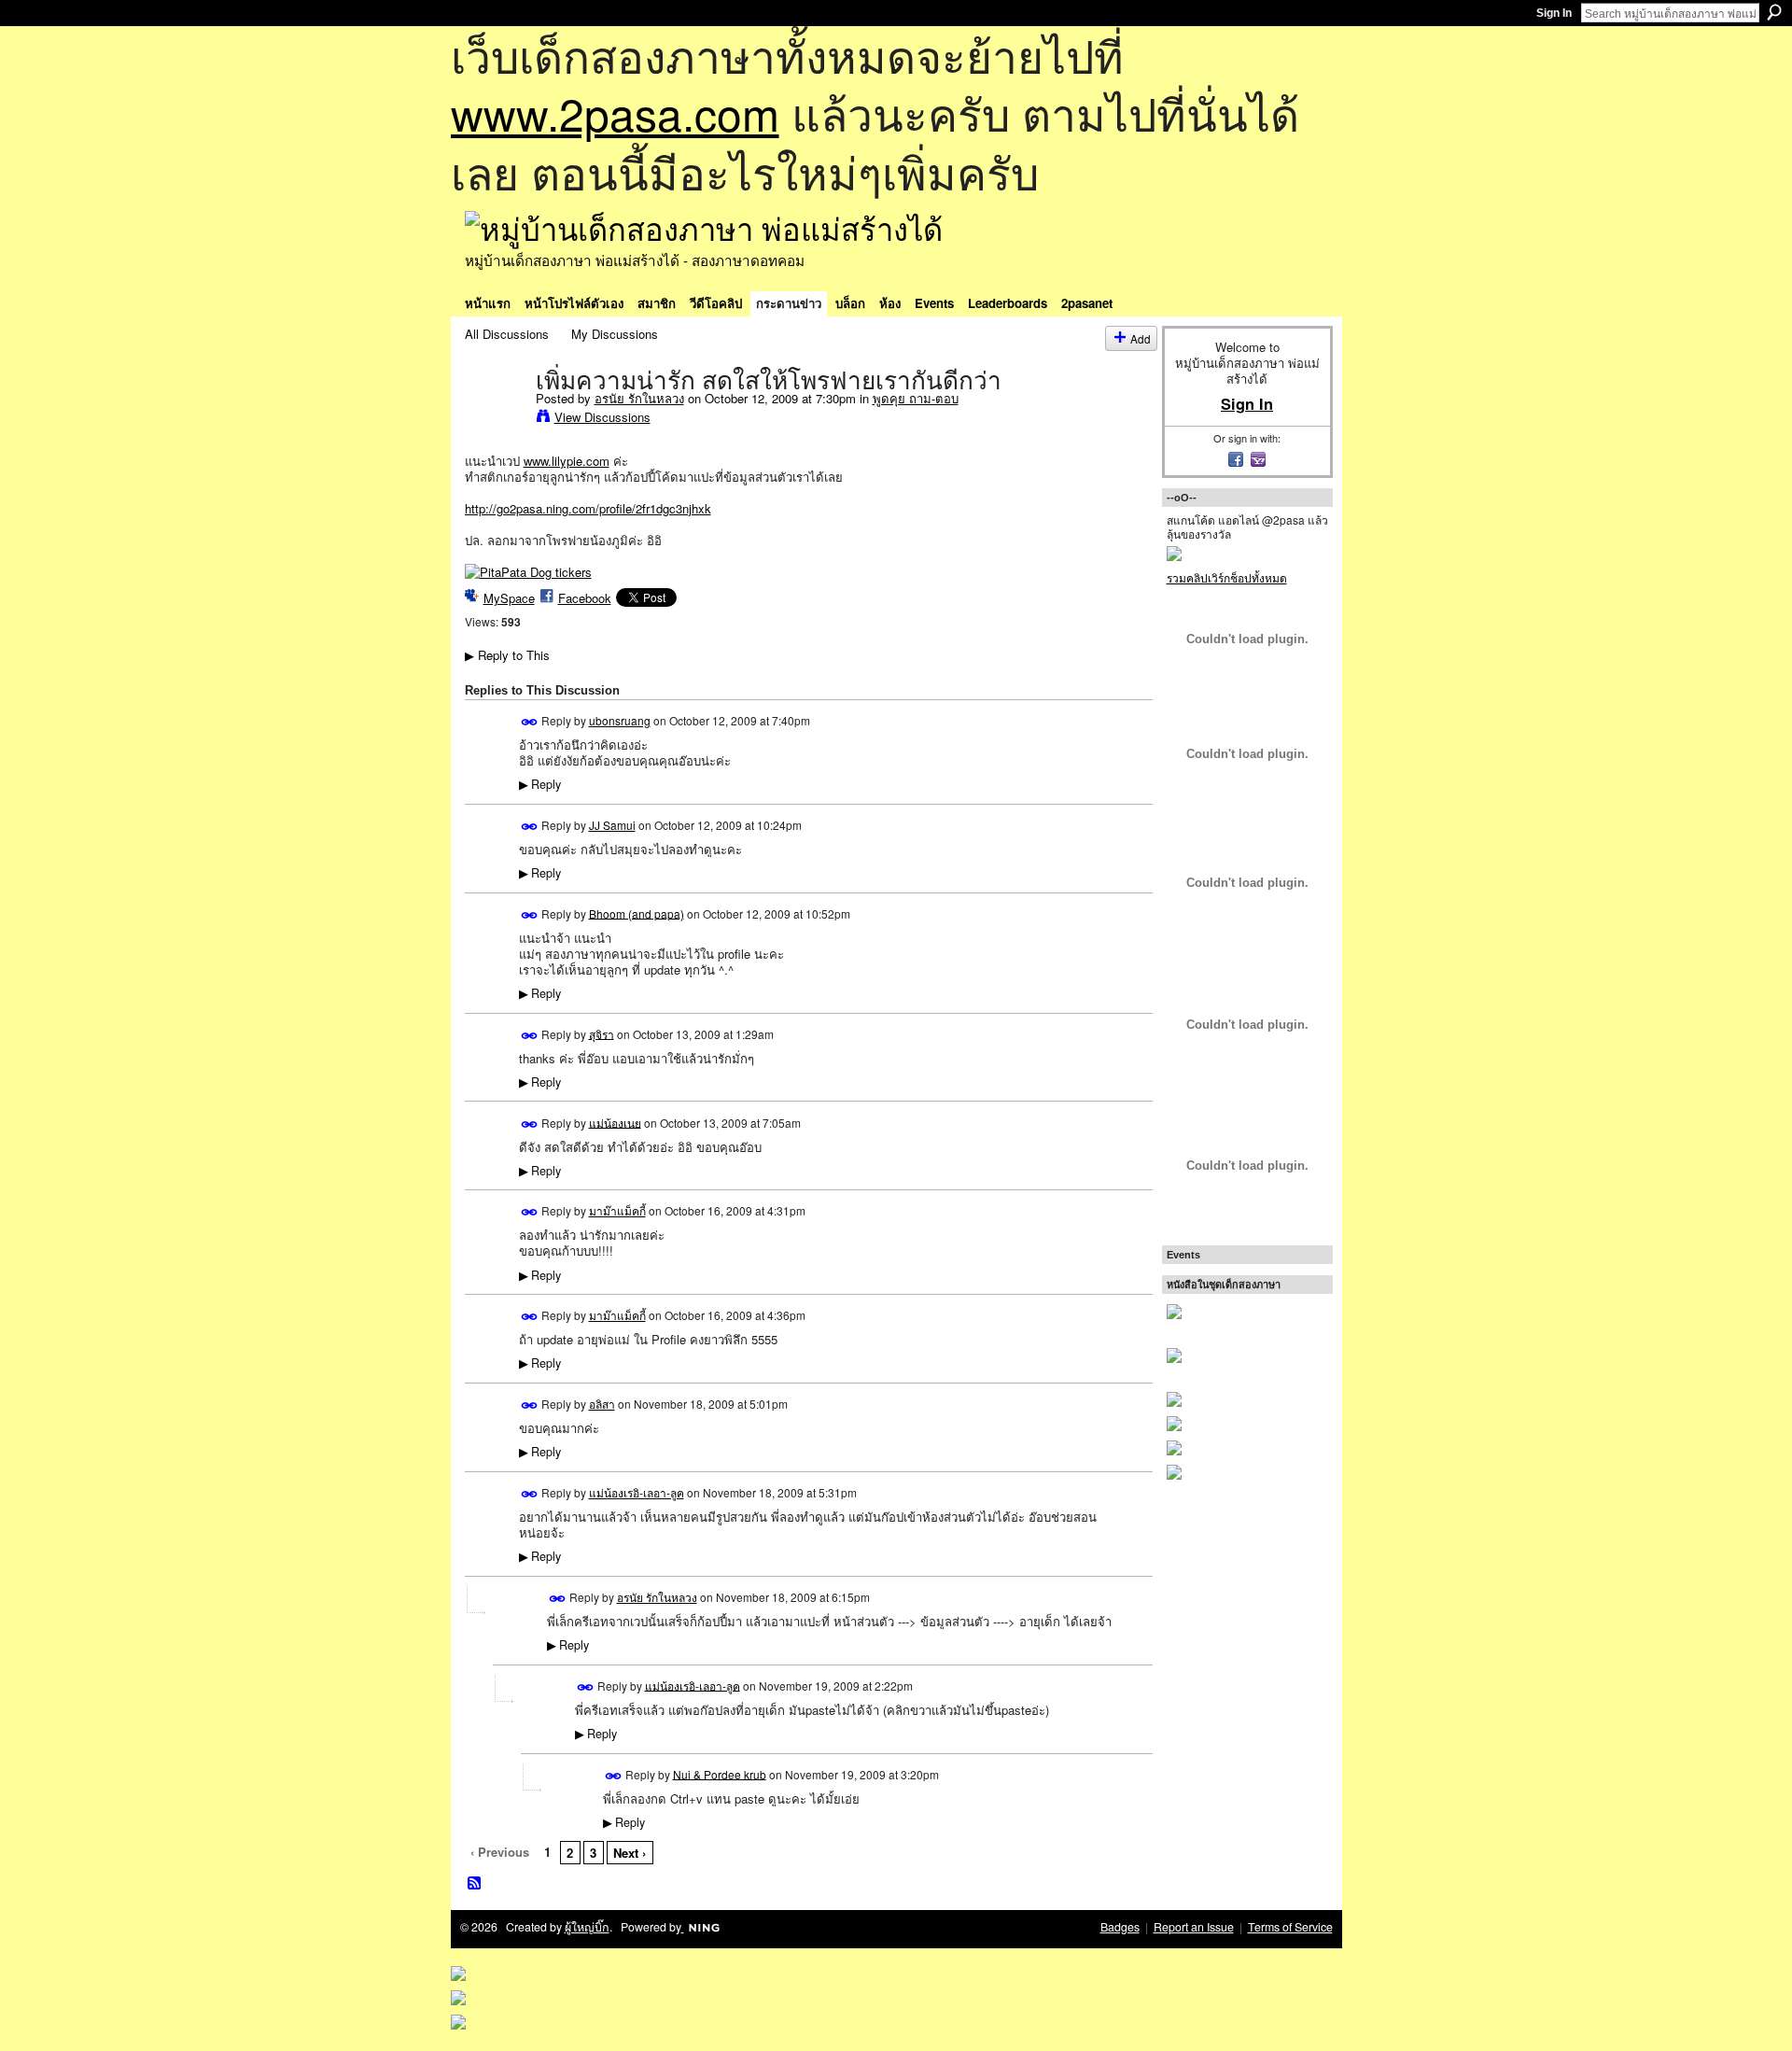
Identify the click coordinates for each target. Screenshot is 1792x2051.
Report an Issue (1194, 1927)
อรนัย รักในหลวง (639, 398)
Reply (540, 784)
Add (1141, 338)
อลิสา (602, 1404)
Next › (630, 1853)
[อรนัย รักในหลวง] (495, 419)
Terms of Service (1290, 1927)
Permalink (530, 722)
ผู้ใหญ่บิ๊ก (587, 1927)
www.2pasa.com (615, 112)
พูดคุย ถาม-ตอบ (916, 398)
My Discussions (615, 334)
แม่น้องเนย (615, 1122)
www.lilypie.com (567, 461)
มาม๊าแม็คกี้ (617, 1210)
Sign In (1554, 13)
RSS (475, 1884)
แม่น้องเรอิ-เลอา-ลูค (637, 1492)
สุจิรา (602, 1033)
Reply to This (507, 655)
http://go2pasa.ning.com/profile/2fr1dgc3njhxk (588, 508)
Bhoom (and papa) (637, 913)
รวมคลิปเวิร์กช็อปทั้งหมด (1227, 577)
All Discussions (507, 334)
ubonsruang (620, 720)
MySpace (509, 598)
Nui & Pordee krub (720, 1773)
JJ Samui (612, 825)
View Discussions (602, 417)
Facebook (585, 598)
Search (1774, 12)
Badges (1120, 1927)
